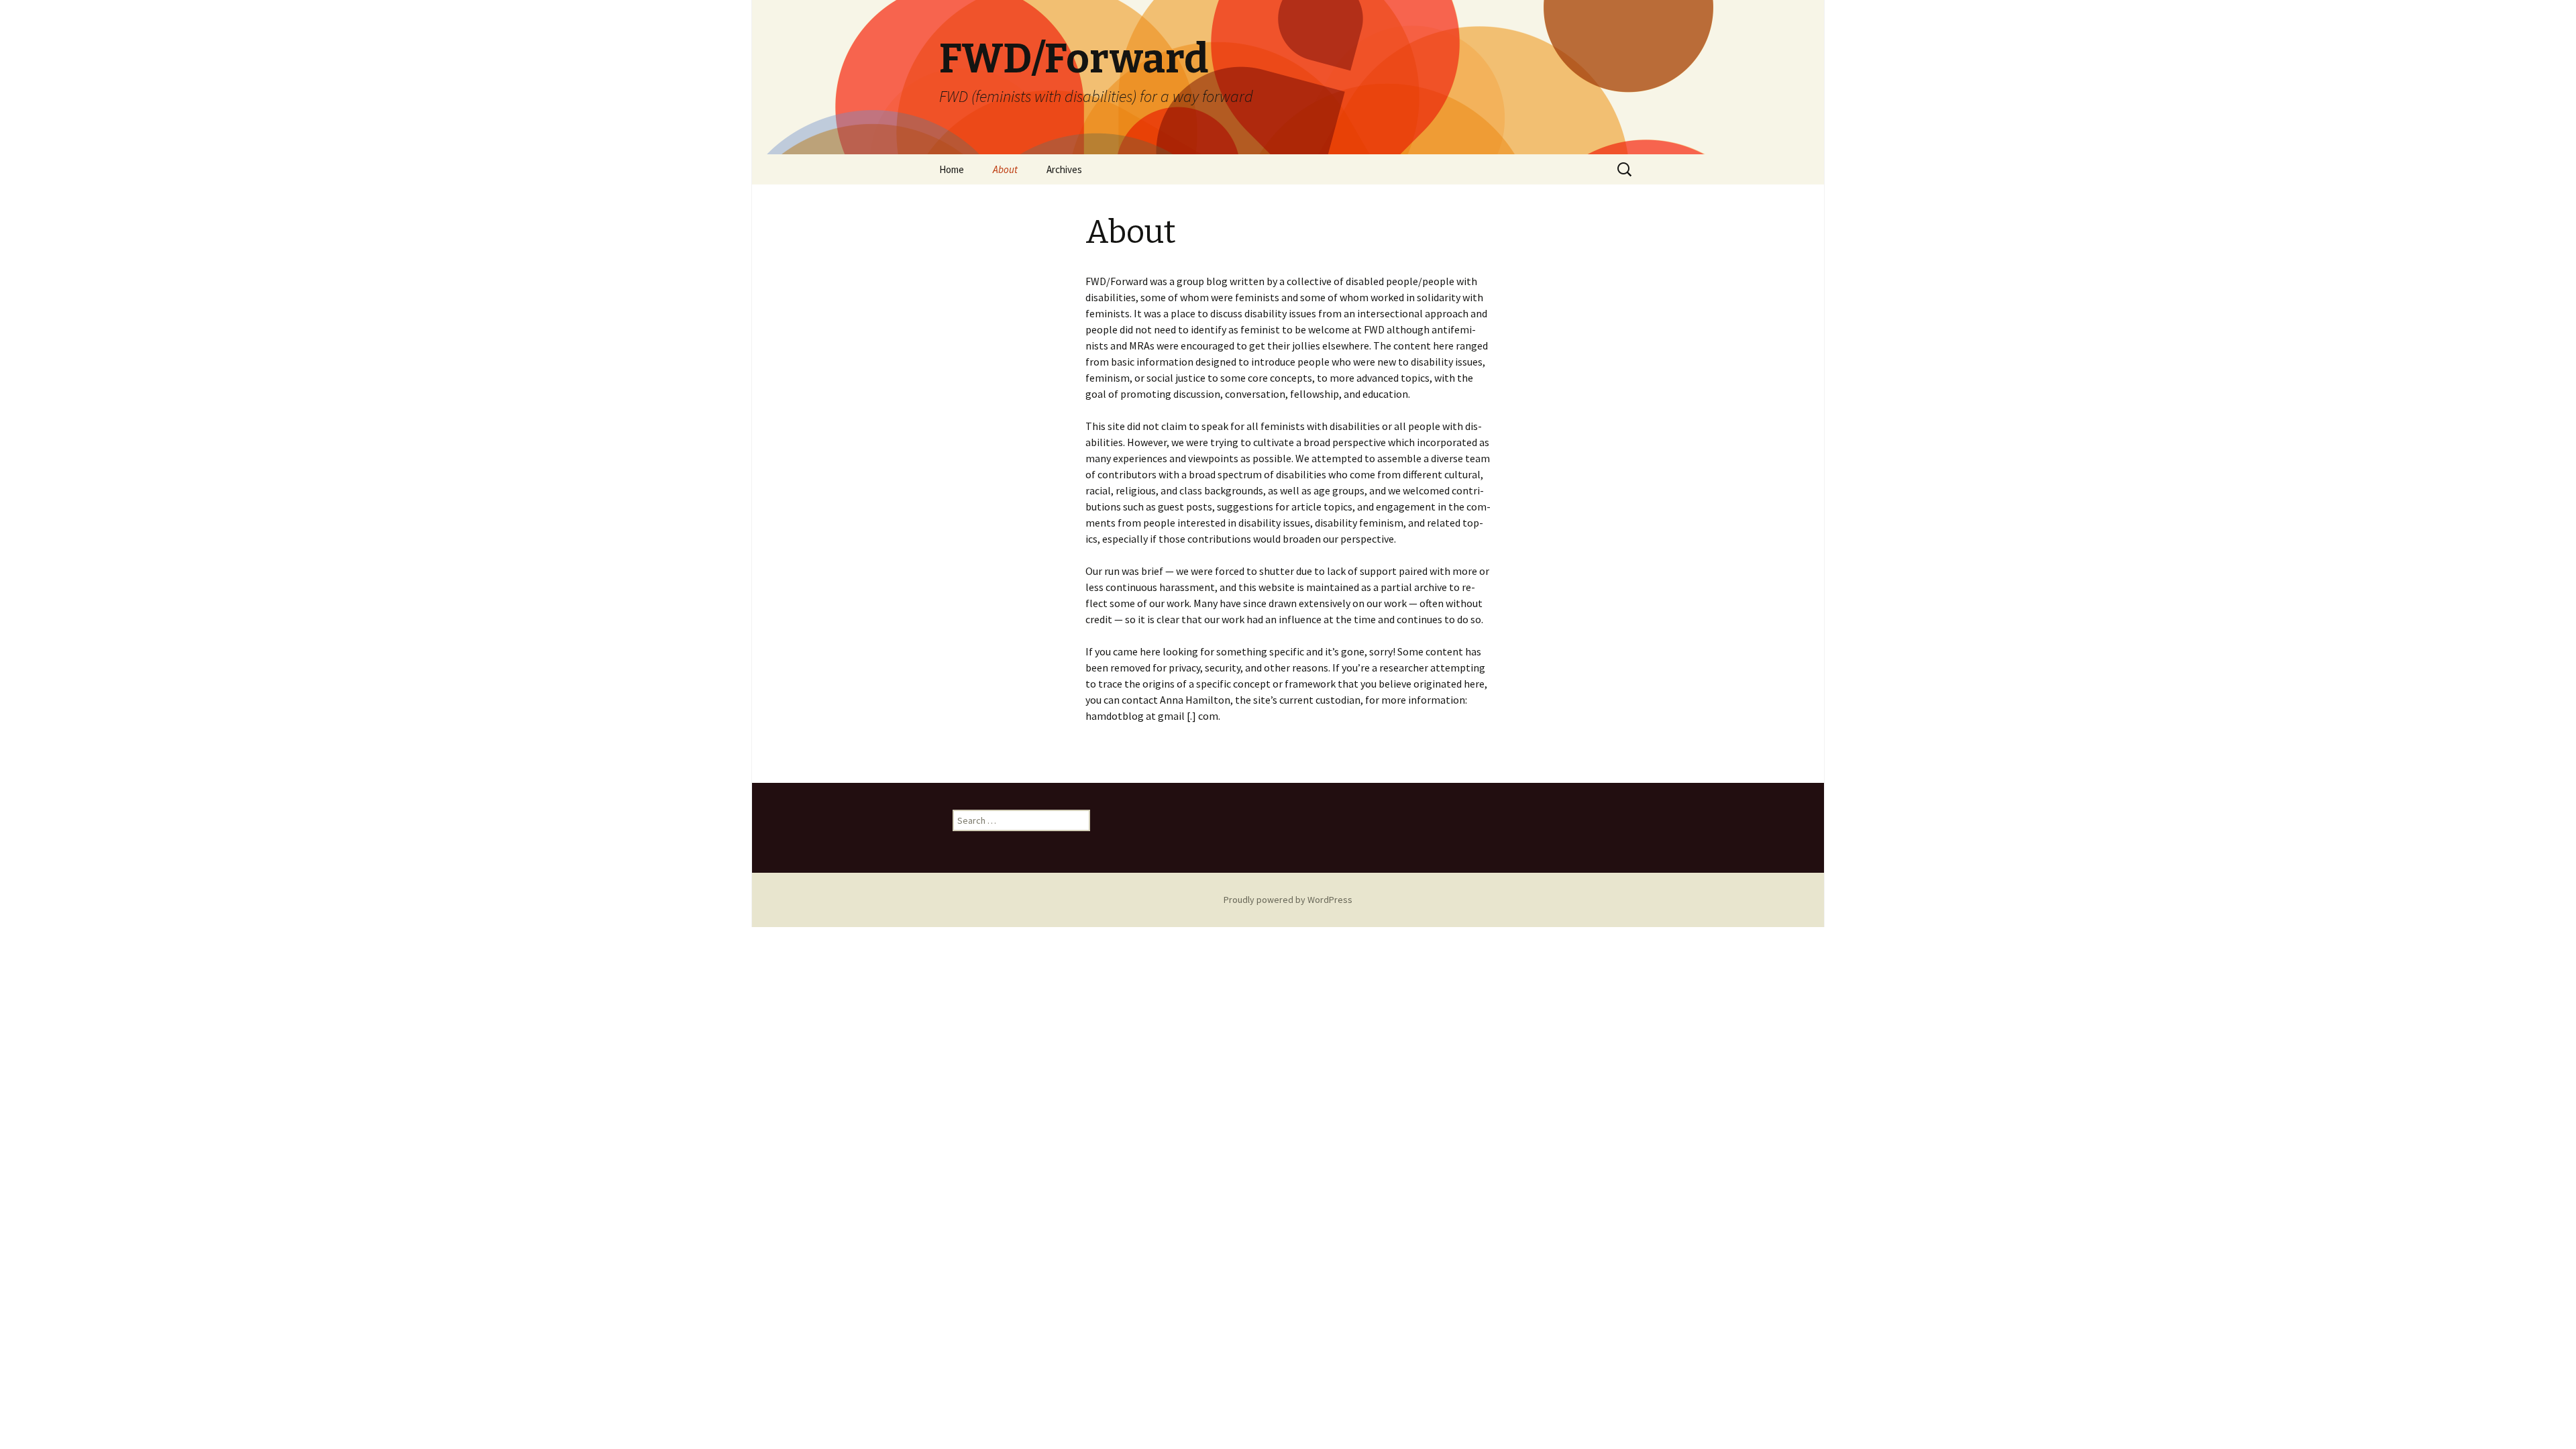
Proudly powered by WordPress (1288, 900)
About (1005, 169)
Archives (1064, 169)
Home (952, 169)
